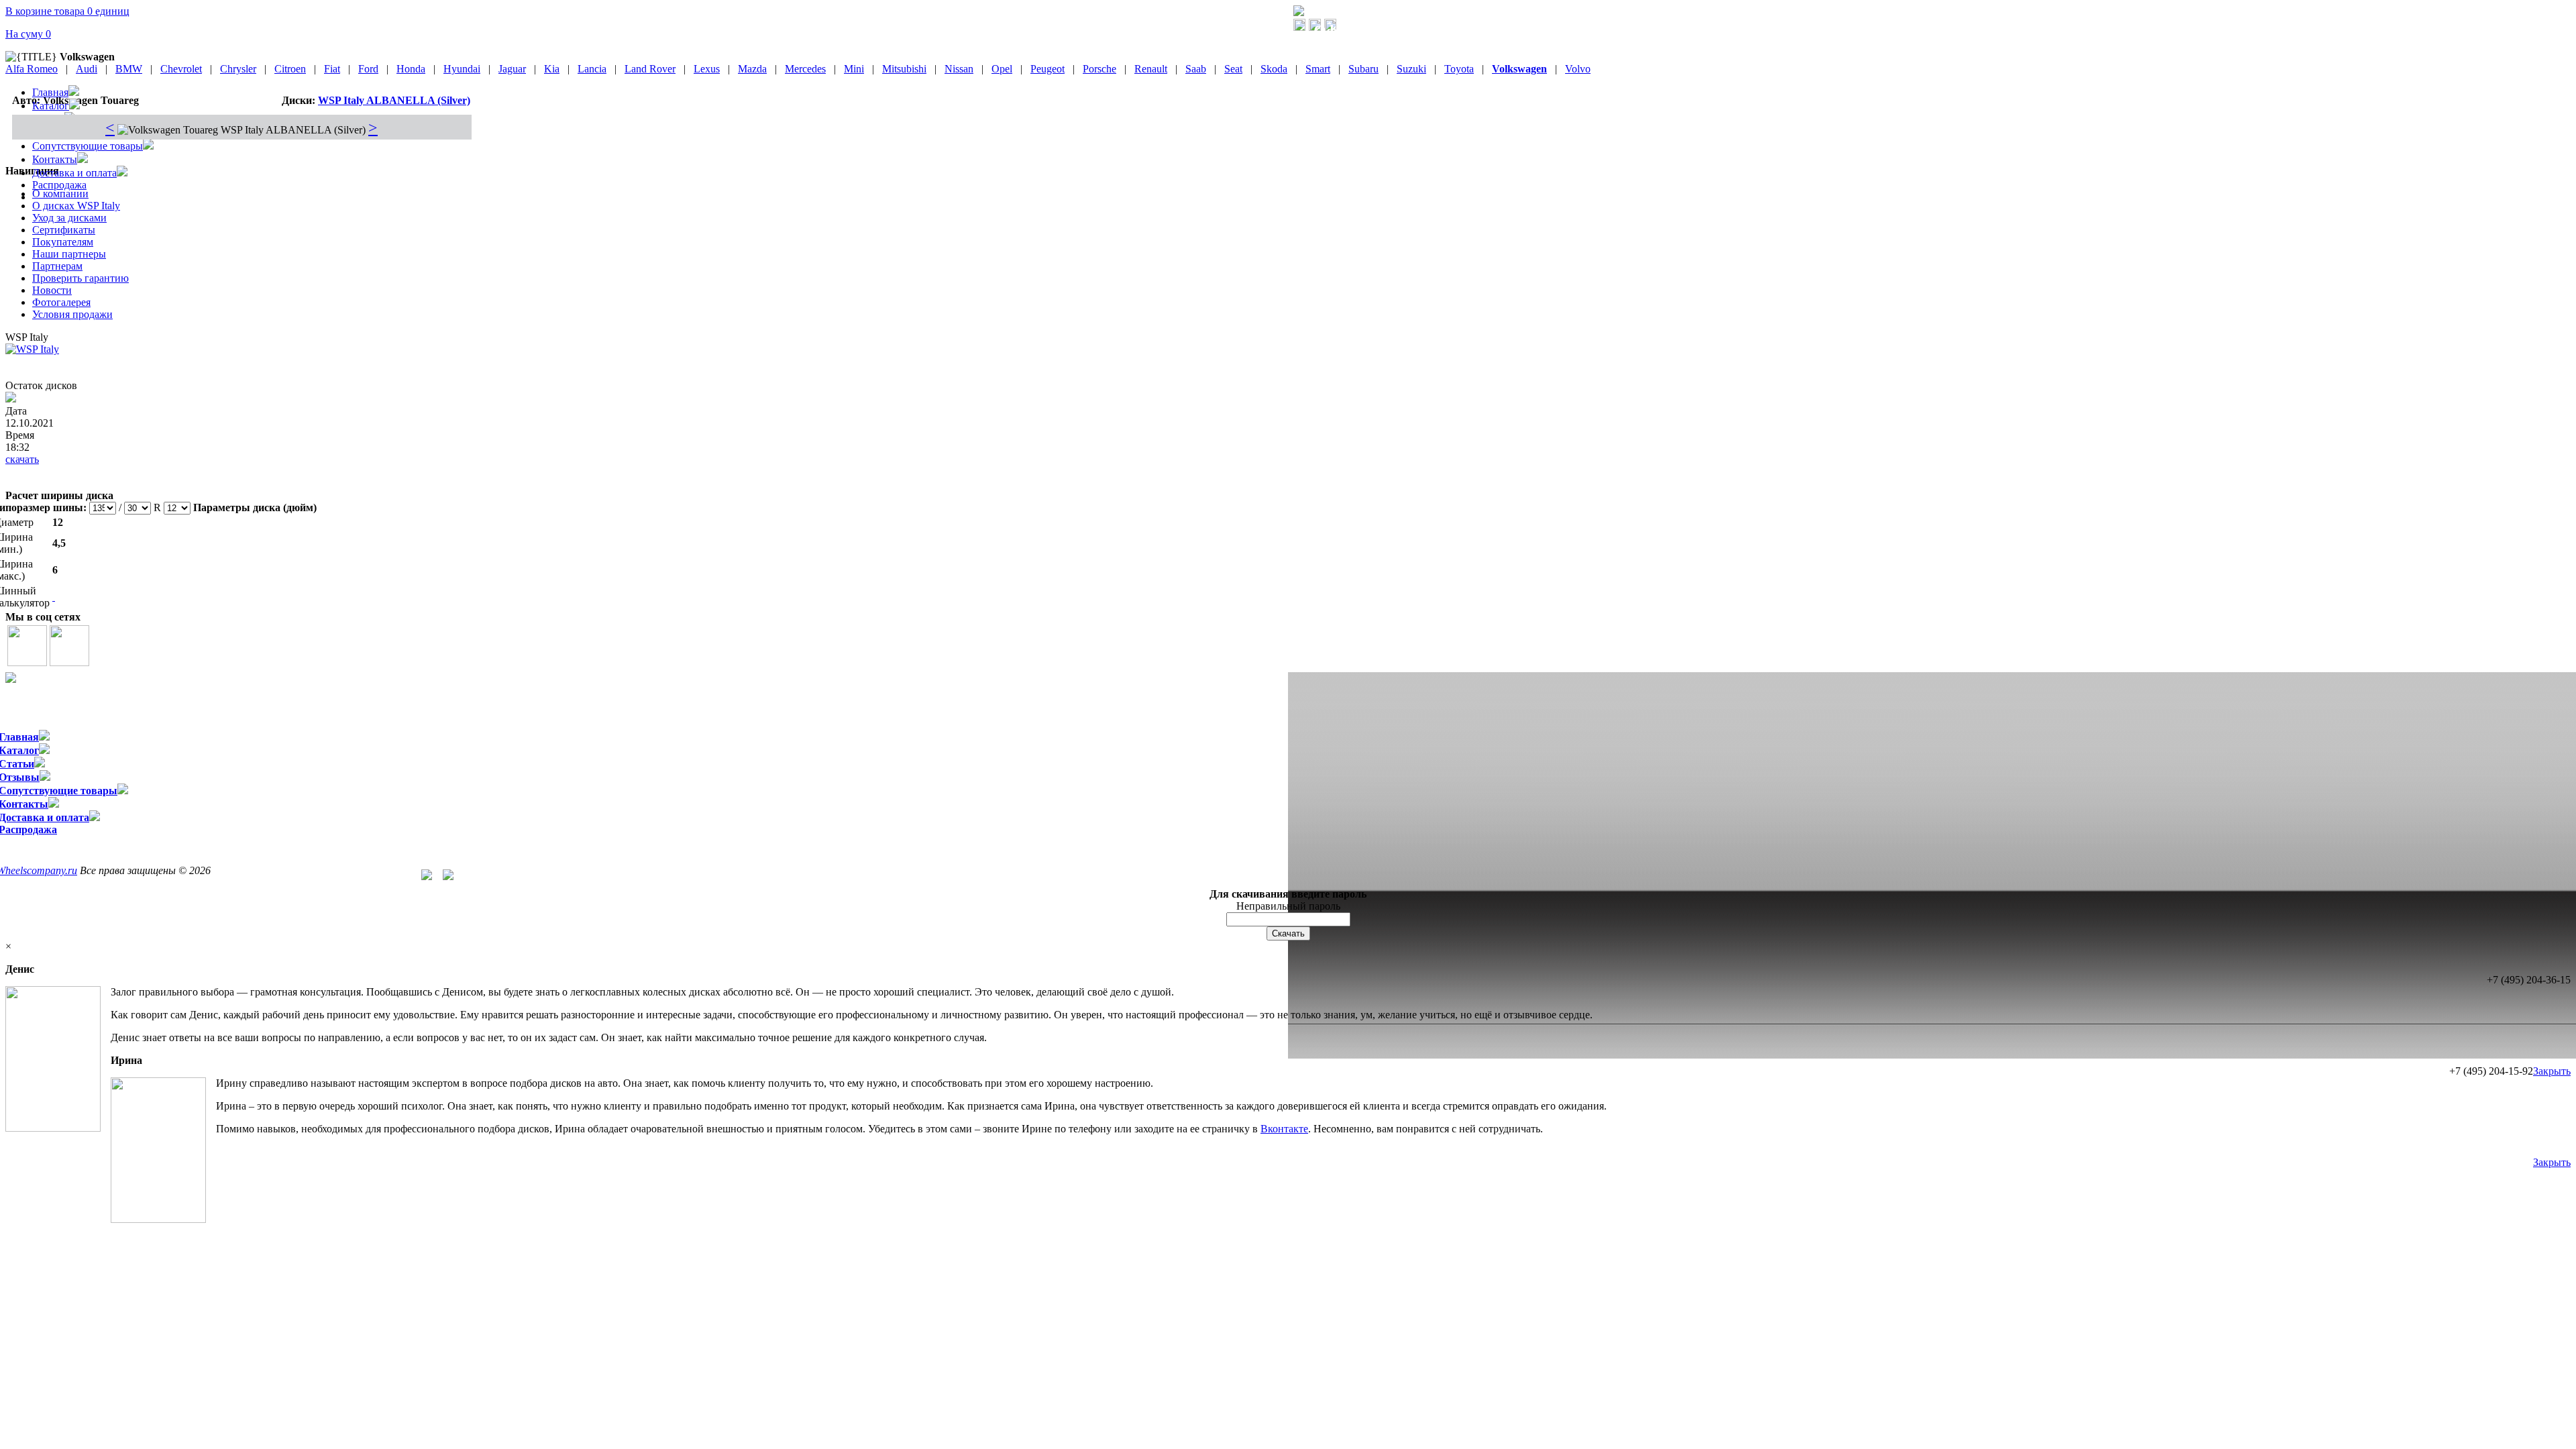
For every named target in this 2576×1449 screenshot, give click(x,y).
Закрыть (2552, 1071)
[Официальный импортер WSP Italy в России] (1299, 12)
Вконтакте (1284, 1129)
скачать (22, 459)
